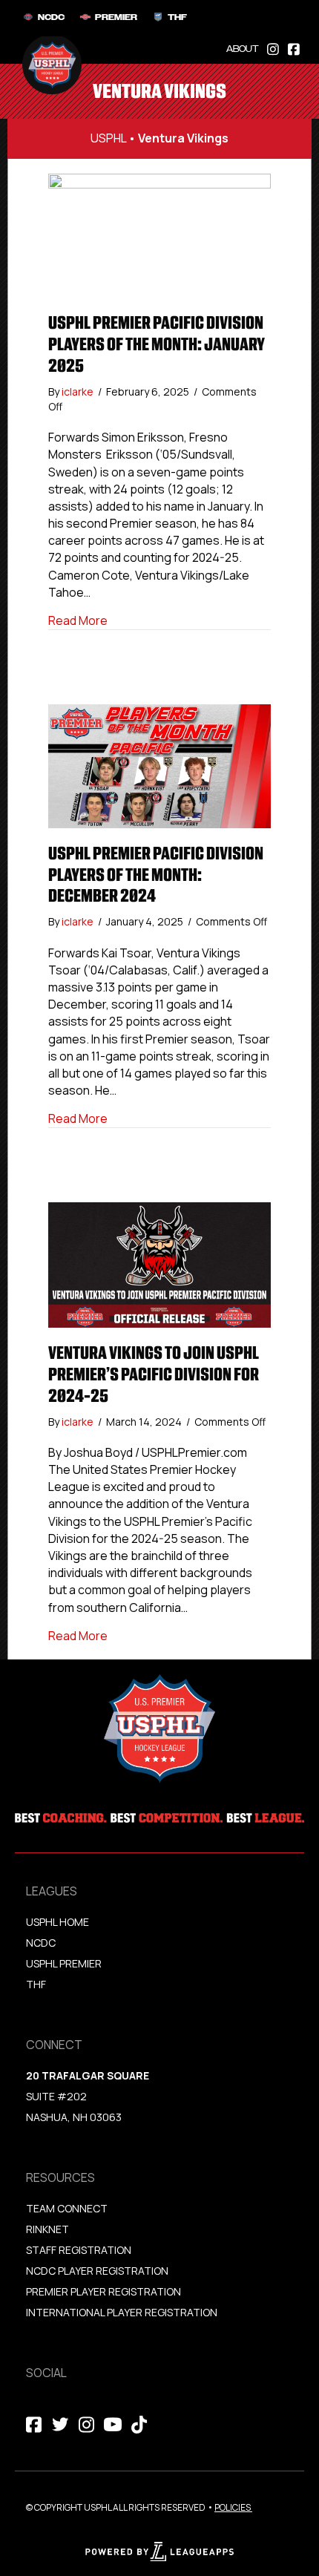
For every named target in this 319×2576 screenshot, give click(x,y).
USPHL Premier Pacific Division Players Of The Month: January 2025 (157, 344)
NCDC (41, 1943)
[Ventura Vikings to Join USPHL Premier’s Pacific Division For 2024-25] (159, 1264)
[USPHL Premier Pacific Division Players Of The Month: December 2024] (159, 765)
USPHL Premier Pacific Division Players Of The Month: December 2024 (156, 875)
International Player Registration (123, 2312)
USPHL (108, 138)
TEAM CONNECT (67, 2208)
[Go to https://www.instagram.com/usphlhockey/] (273, 48)
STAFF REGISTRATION (79, 2250)
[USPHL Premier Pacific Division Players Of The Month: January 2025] (159, 235)
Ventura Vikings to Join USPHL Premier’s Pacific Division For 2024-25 (154, 1374)
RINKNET (47, 2229)
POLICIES (233, 2507)
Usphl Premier (64, 1963)
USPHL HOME (57, 1922)
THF (36, 1984)
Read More (78, 620)
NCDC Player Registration (97, 2271)
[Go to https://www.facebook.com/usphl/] (294, 48)
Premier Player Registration (103, 2291)
